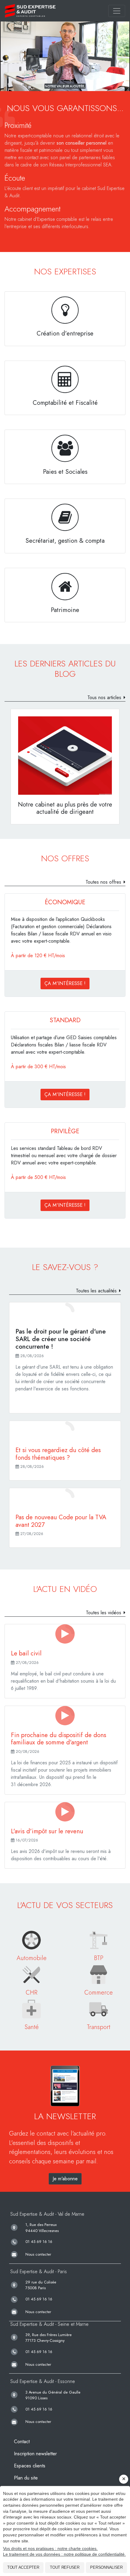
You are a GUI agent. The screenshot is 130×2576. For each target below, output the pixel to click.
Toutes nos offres (103, 882)
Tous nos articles (104, 697)
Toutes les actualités (96, 1291)
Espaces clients (30, 2466)
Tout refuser (65, 2567)
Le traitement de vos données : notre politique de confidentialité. (64, 2554)
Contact (22, 2442)
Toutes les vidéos (104, 1613)
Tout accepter (23, 2567)
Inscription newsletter (35, 2454)
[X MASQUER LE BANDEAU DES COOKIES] (124, 2479)
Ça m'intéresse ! (65, 983)
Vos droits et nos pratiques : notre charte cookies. (50, 2548)
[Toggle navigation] (117, 11)
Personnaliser (106, 2567)
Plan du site (26, 2478)
